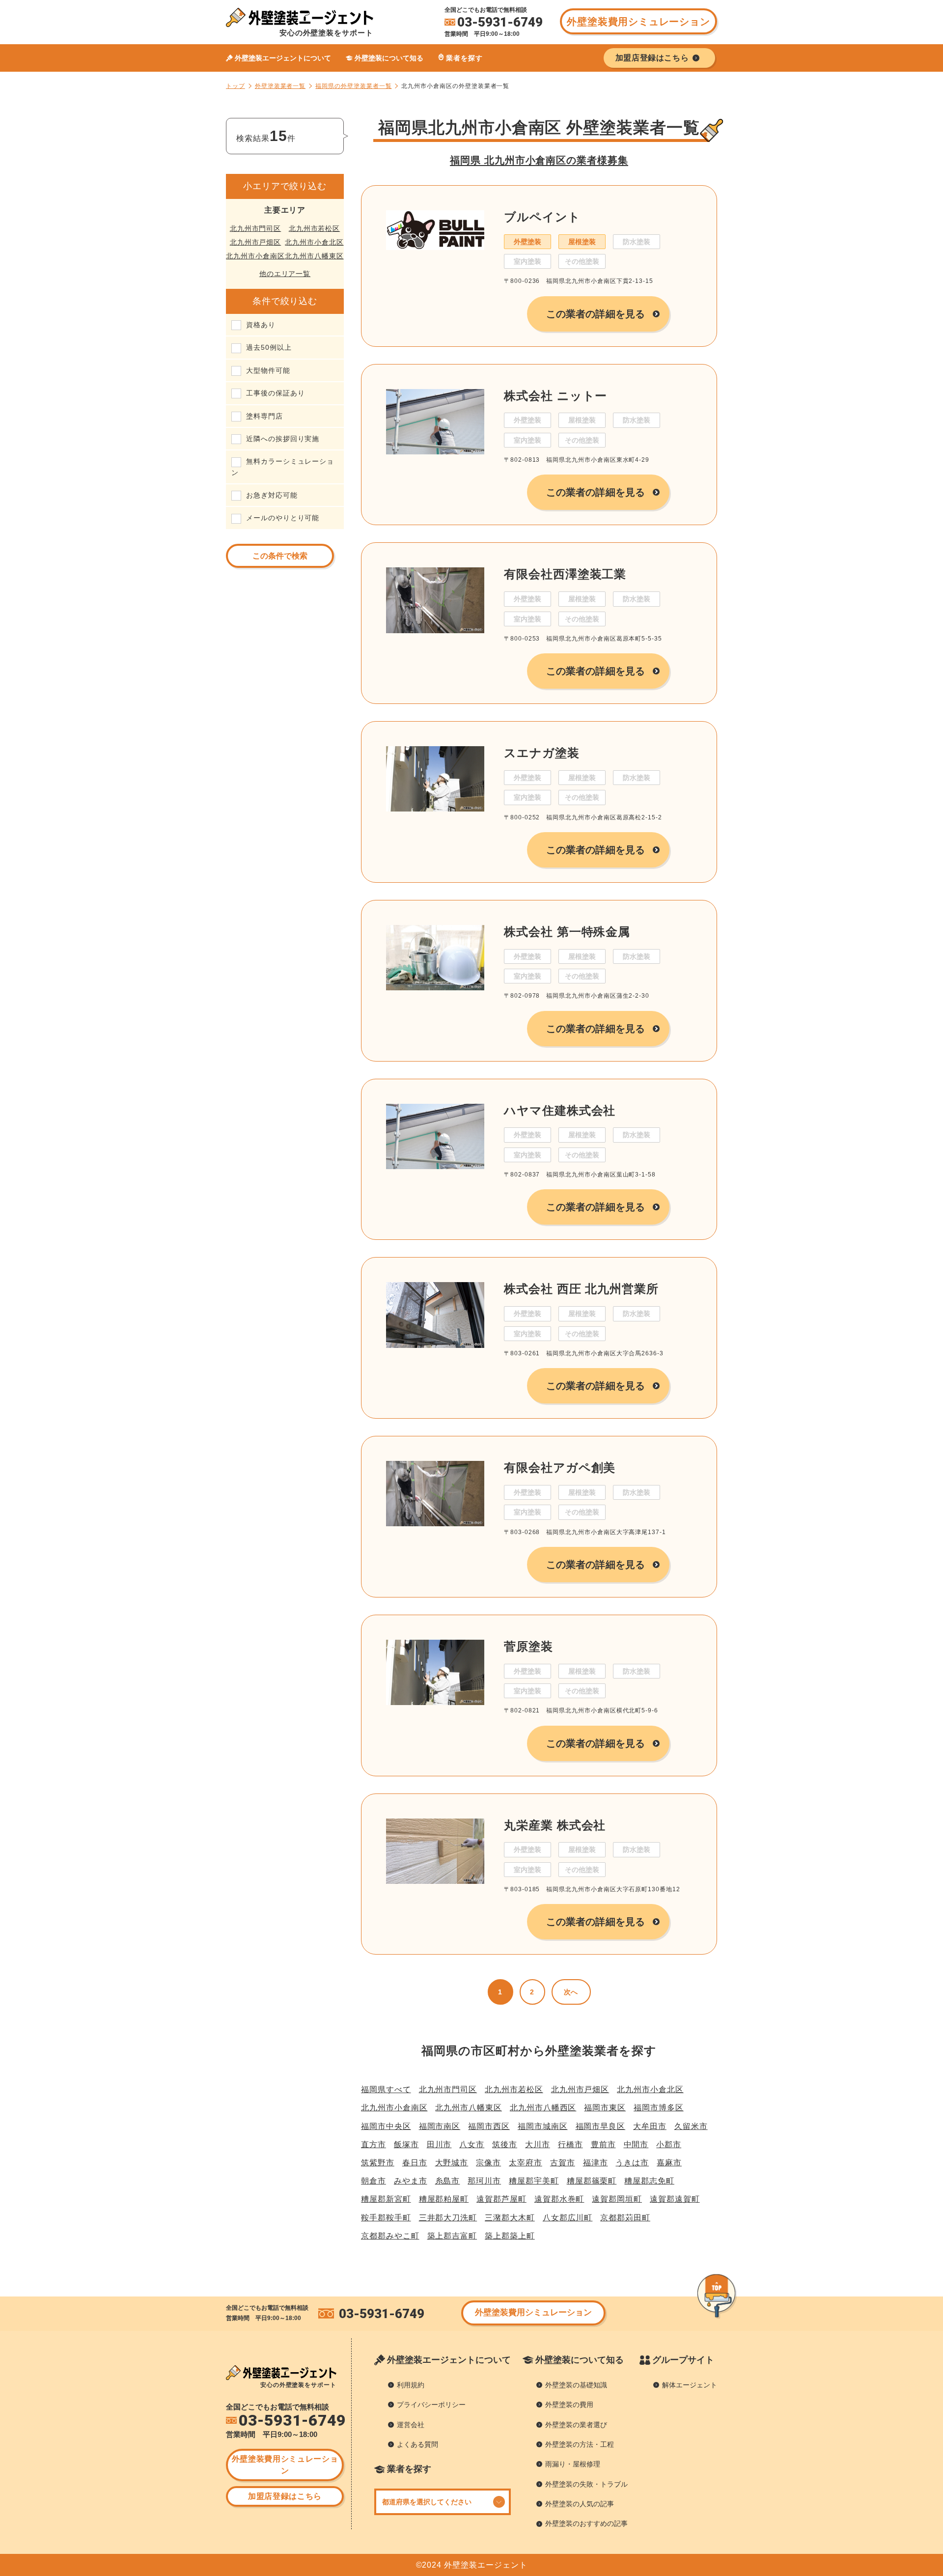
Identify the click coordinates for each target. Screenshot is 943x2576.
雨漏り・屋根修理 (573, 2464)
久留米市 (691, 2126)
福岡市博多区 (659, 2108)
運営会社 (411, 2425)
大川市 (538, 2144)
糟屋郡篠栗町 (592, 2181)
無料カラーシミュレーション (283, 467)
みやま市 (411, 2181)
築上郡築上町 (510, 2236)
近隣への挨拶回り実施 (283, 439)
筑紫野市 (378, 2163)
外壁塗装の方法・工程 (580, 2444)
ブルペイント (542, 217)
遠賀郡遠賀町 (675, 2199)
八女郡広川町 (568, 2218)
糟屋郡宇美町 (534, 2181)
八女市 (472, 2144)
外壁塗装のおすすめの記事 (586, 2523)
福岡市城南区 (543, 2126)
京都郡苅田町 (625, 2218)
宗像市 (488, 2163)
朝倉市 (374, 2181)
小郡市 (669, 2144)
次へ (571, 1992)
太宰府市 (526, 2163)
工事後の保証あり (275, 393)
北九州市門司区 (256, 228)
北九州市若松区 (315, 228)
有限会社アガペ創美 (560, 1468)
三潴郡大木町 (510, 2218)
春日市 (415, 2163)
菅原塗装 (528, 1646)
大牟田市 (650, 2126)
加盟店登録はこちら (285, 2496)
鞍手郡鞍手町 (386, 2218)
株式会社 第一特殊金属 (567, 932)
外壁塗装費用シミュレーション (638, 22)
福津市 (596, 2163)
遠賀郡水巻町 (559, 2199)
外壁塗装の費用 (569, 2405)
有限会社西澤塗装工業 (565, 574)
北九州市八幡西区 (543, 2108)
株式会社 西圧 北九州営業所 (581, 1289)
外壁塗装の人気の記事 (580, 2504)
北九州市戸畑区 (256, 242)
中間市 (636, 2144)
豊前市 (603, 2144)
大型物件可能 (268, 370)
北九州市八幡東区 (314, 256)
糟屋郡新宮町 (386, 2199)
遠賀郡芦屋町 (501, 2199)
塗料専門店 (264, 416)
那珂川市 (484, 2181)
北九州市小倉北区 (314, 242)
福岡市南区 (440, 2126)
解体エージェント (690, 2385)
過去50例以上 (269, 347)
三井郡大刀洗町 (448, 2218)
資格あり (261, 325)
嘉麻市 (669, 2163)
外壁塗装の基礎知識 (576, 2385)
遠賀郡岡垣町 (617, 2199)
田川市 (439, 2144)
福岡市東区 (605, 2108)
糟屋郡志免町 (649, 2181)
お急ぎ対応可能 (272, 495)
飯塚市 (406, 2144)
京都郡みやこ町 (390, 2236)
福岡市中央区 (386, 2126)
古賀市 (563, 2163)
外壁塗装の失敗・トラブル (586, 2484)
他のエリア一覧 (285, 274)
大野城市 (452, 2163)
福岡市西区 (489, 2126)
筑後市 (505, 2144)
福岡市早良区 (601, 2126)
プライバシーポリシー (431, 2405)
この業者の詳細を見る (596, 314)
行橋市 (570, 2144)
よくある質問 (417, 2444)
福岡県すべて (386, 2089)
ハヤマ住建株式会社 (560, 1110)
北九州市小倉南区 (255, 256)
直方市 (374, 2144)
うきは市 (632, 2163)
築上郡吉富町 (452, 2236)
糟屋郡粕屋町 (444, 2199)
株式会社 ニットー (555, 396)
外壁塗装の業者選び (576, 2425)
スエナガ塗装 (542, 753)
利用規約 (411, 2385)
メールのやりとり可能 (283, 518)
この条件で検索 (280, 556)
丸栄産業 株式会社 (555, 1825)
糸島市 (448, 2181)
